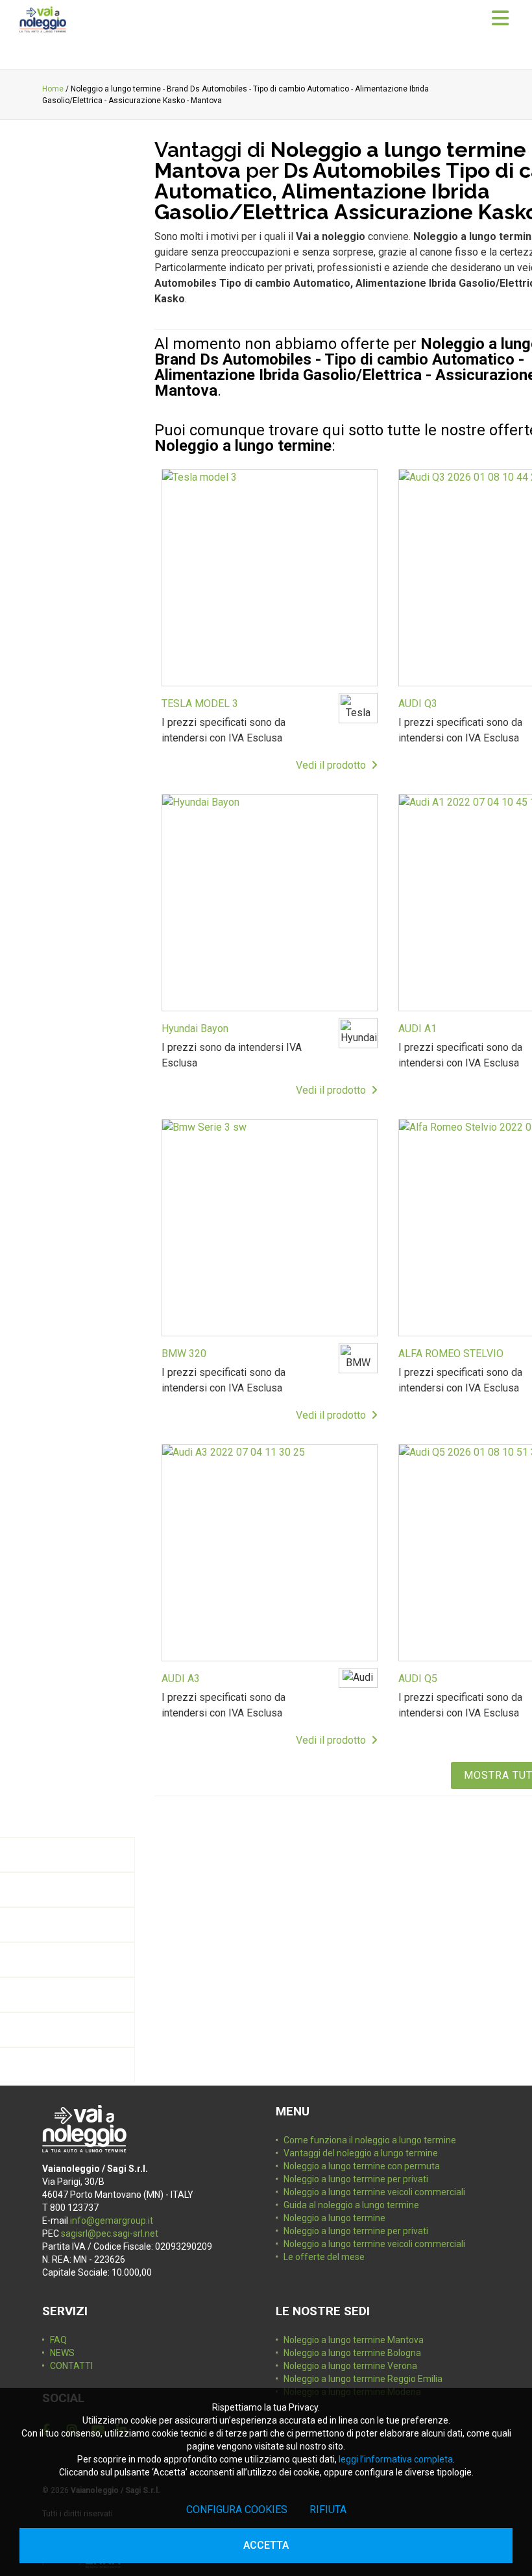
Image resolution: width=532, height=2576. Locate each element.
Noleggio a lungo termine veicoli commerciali (374, 2192)
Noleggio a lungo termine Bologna (352, 2353)
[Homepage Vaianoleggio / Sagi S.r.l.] (43, 19)
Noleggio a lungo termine (334, 2218)
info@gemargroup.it (112, 2221)
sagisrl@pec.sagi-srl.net (110, 2233)
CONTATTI (71, 2366)
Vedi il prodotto (333, 765)
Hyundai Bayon (195, 1029)
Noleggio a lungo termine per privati (356, 2179)
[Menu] (500, 19)
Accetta (266, 2545)
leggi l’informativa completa (396, 2459)
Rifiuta (328, 2510)
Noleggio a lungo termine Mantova (354, 2340)
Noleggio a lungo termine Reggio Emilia (363, 2379)
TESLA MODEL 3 (200, 704)
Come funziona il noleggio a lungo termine (370, 2140)
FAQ (58, 2340)
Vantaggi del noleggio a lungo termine (361, 2153)
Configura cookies (237, 2510)
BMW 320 (184, 1354)
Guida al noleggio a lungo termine (351, 2205)
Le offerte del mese (324, 2257)
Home (53, 89)
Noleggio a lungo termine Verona (350, 2366)
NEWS (62, 2353)
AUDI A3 (181, 1679)
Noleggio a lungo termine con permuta (362, 2166)
